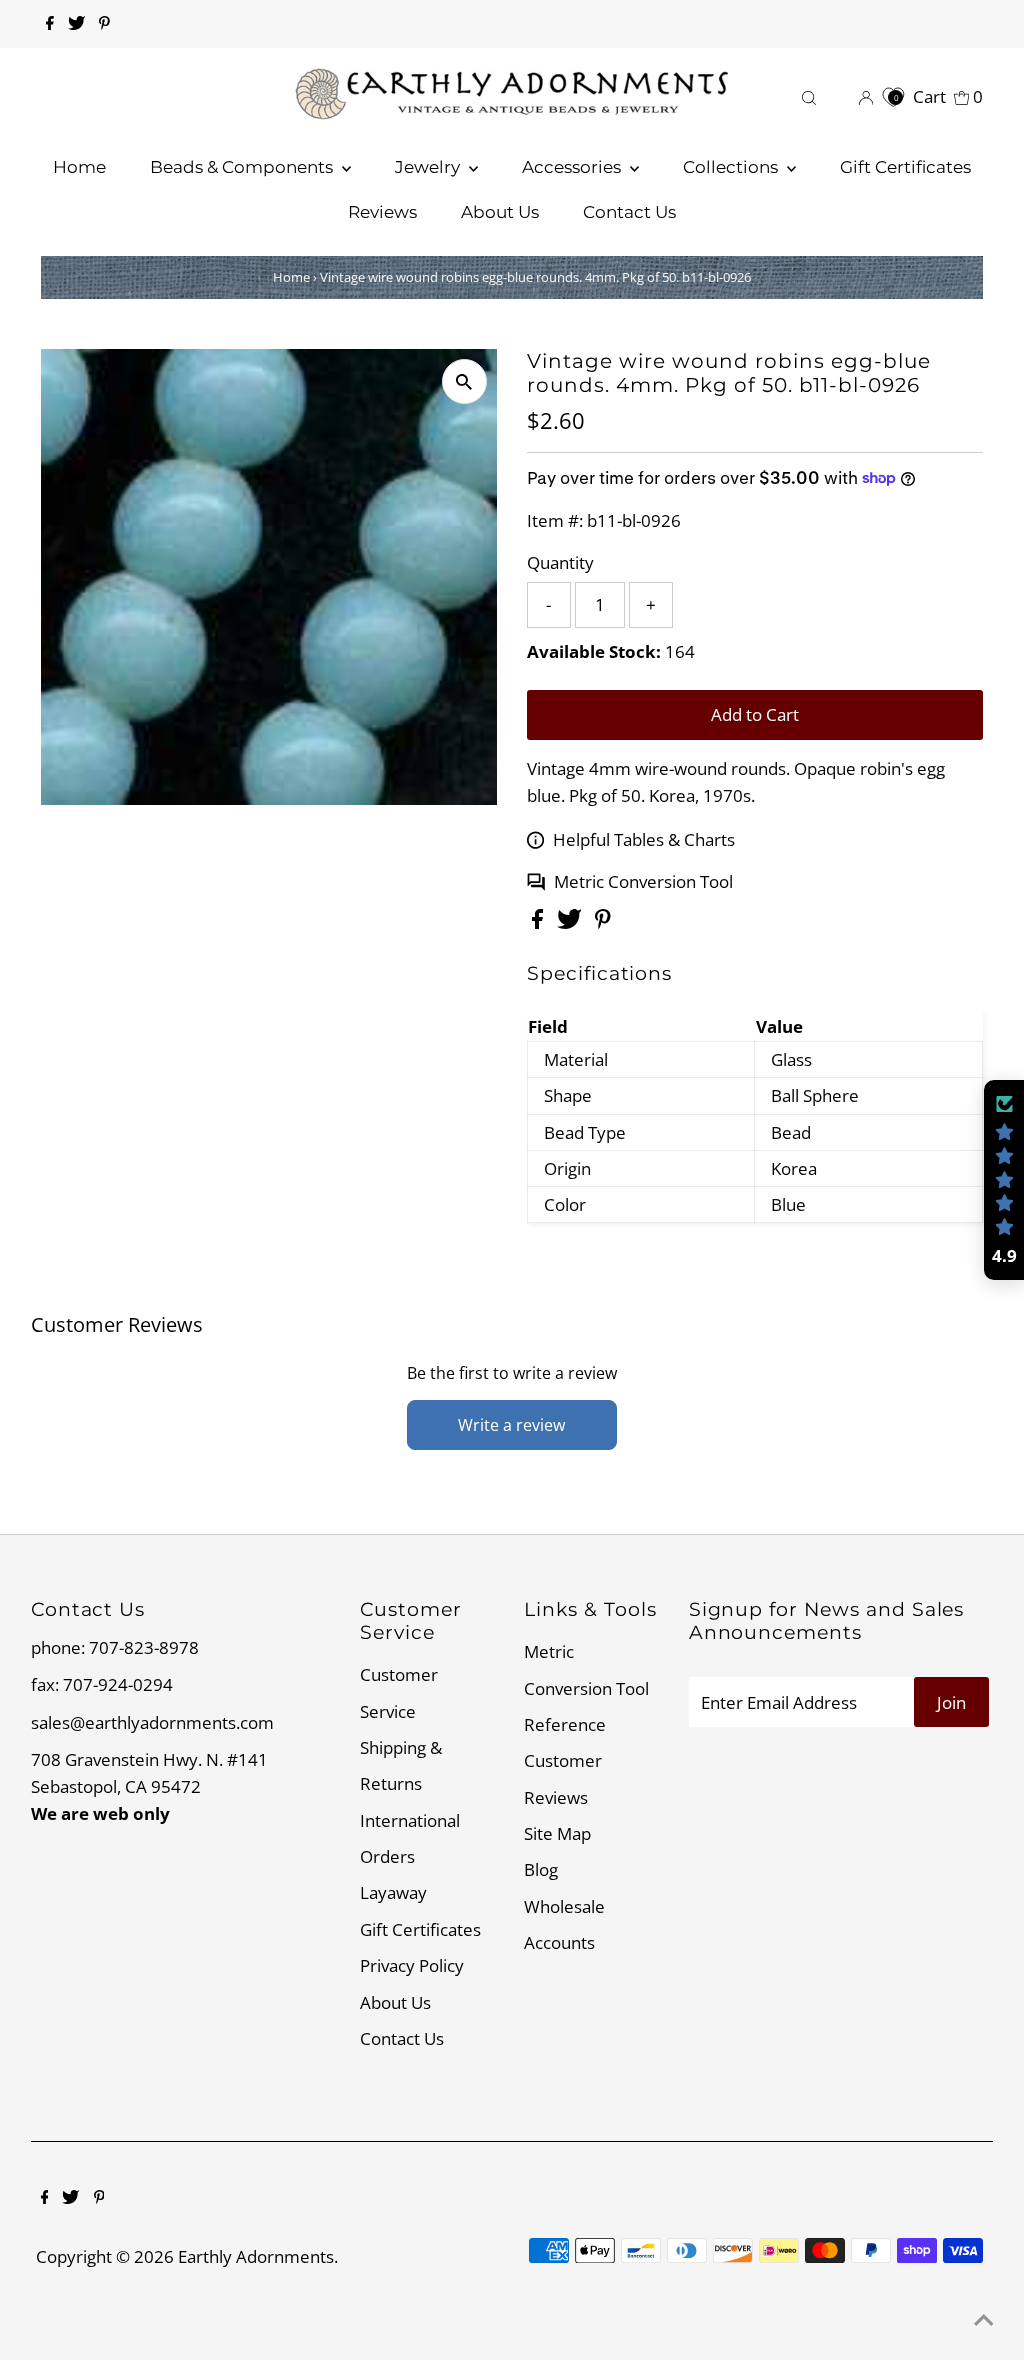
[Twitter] (76, 24)
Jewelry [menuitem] (429, 167)
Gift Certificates (420, 1929)
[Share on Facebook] (539, 922)
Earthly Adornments (256, 2256)
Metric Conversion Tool (643, 881)
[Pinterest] (104, 24)
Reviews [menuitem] (382, 212)
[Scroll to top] (984, 2320)
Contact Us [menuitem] (629, 212)
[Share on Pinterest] (603, 922)
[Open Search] (809, 96)
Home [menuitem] (79, 167)
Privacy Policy (412, 1965)
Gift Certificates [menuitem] (905, 167)
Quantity (560, 562)
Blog (541, 1869)
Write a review (511, 1425)
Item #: (555, 520)
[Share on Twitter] (571, 922)
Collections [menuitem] (732, 167)
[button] (1004, 1180)
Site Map (557, 1833)
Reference (565, 1724)
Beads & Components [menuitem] (243, 167)
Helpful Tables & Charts (644, 839)
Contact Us (402, 2038)
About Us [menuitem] (500, 212)
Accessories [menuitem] (573, 167)
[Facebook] (50, 24)
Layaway (393, 1892)
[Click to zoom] (464, 381)
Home (291, 277)
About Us (395, 2002)
